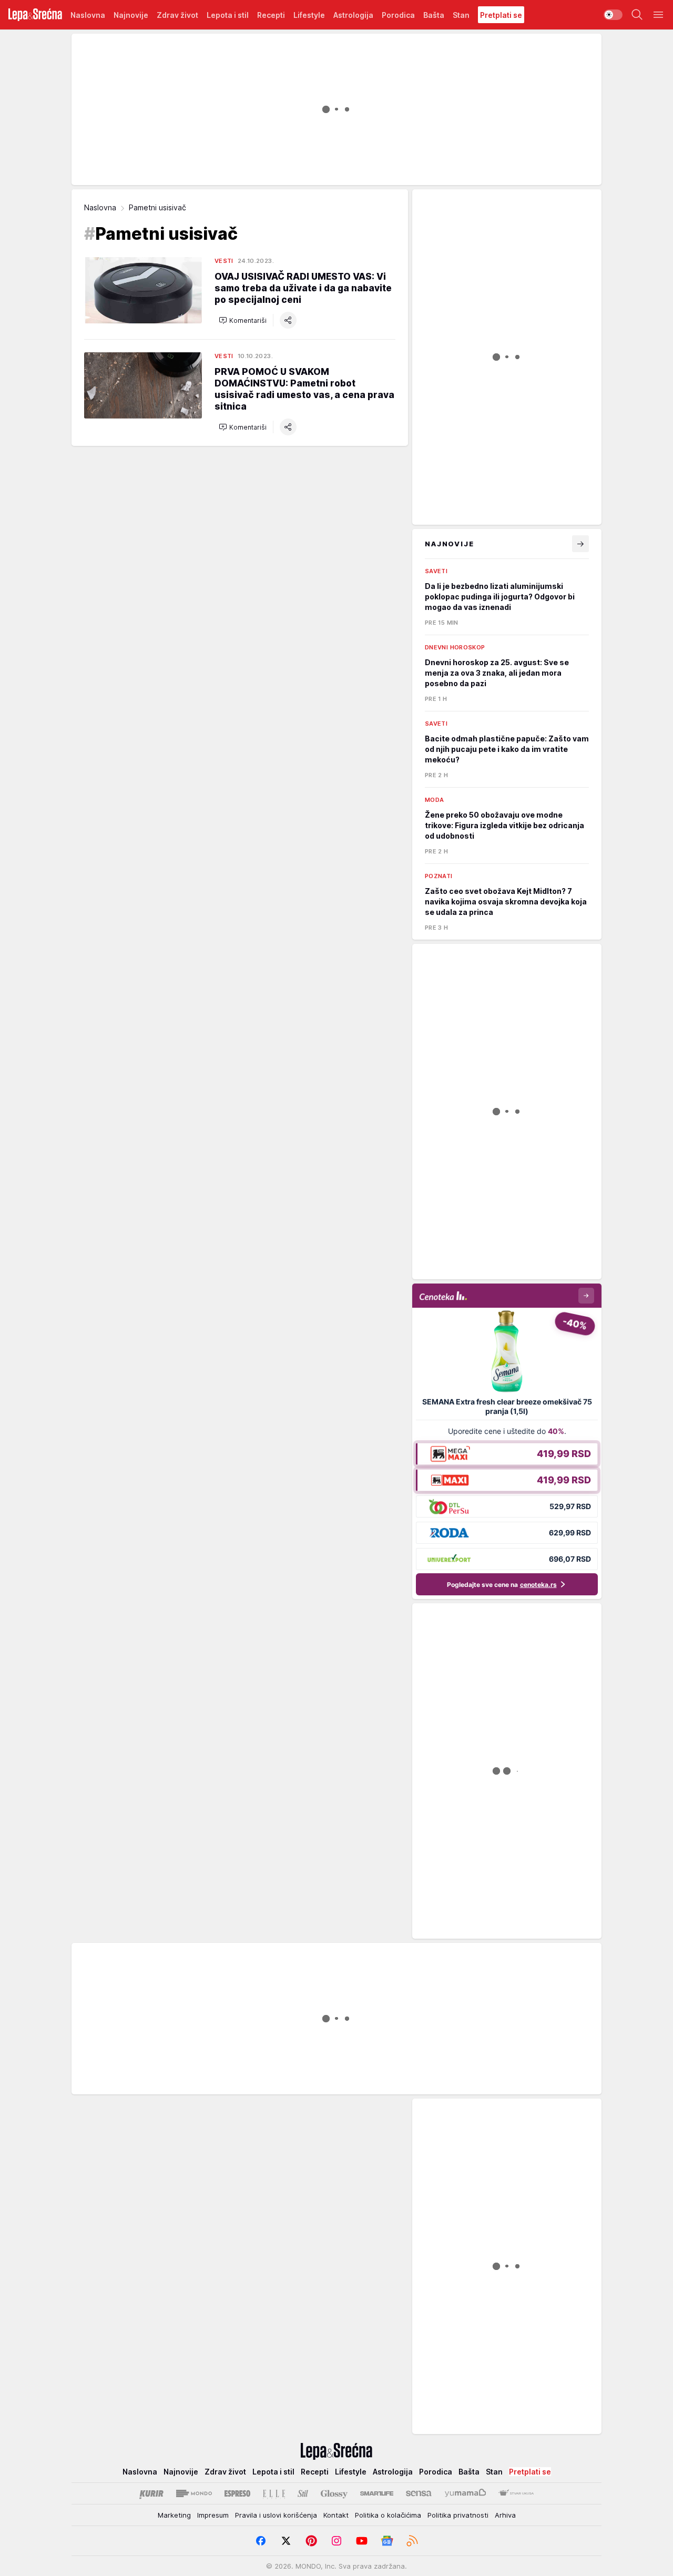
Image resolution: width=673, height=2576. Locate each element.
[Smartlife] (377, 2493)
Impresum (213, 2515)
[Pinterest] (311, 2541)
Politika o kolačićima (388, 2515)
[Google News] (387, 2541)
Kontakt (336, 2515)
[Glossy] (334, 2493)
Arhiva (505, 2515)
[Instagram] (336, 2541)
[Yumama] (466, 2493)
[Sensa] (419, 2493)
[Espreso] (237, 2493)
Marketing (174, 2515)
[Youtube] (362, 2541)
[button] (243, 320)
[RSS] (412, 2541)
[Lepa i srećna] (35, 15)
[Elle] (274, 2493)
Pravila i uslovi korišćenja (276, 2515)
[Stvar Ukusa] (516, 2493)
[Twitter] (286, 2541)
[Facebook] (261, 2541)
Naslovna (100, 207)
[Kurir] (151, 2493)
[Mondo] (194, 2493)
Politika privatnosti (458, 2515)
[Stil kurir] (303, 2493)
